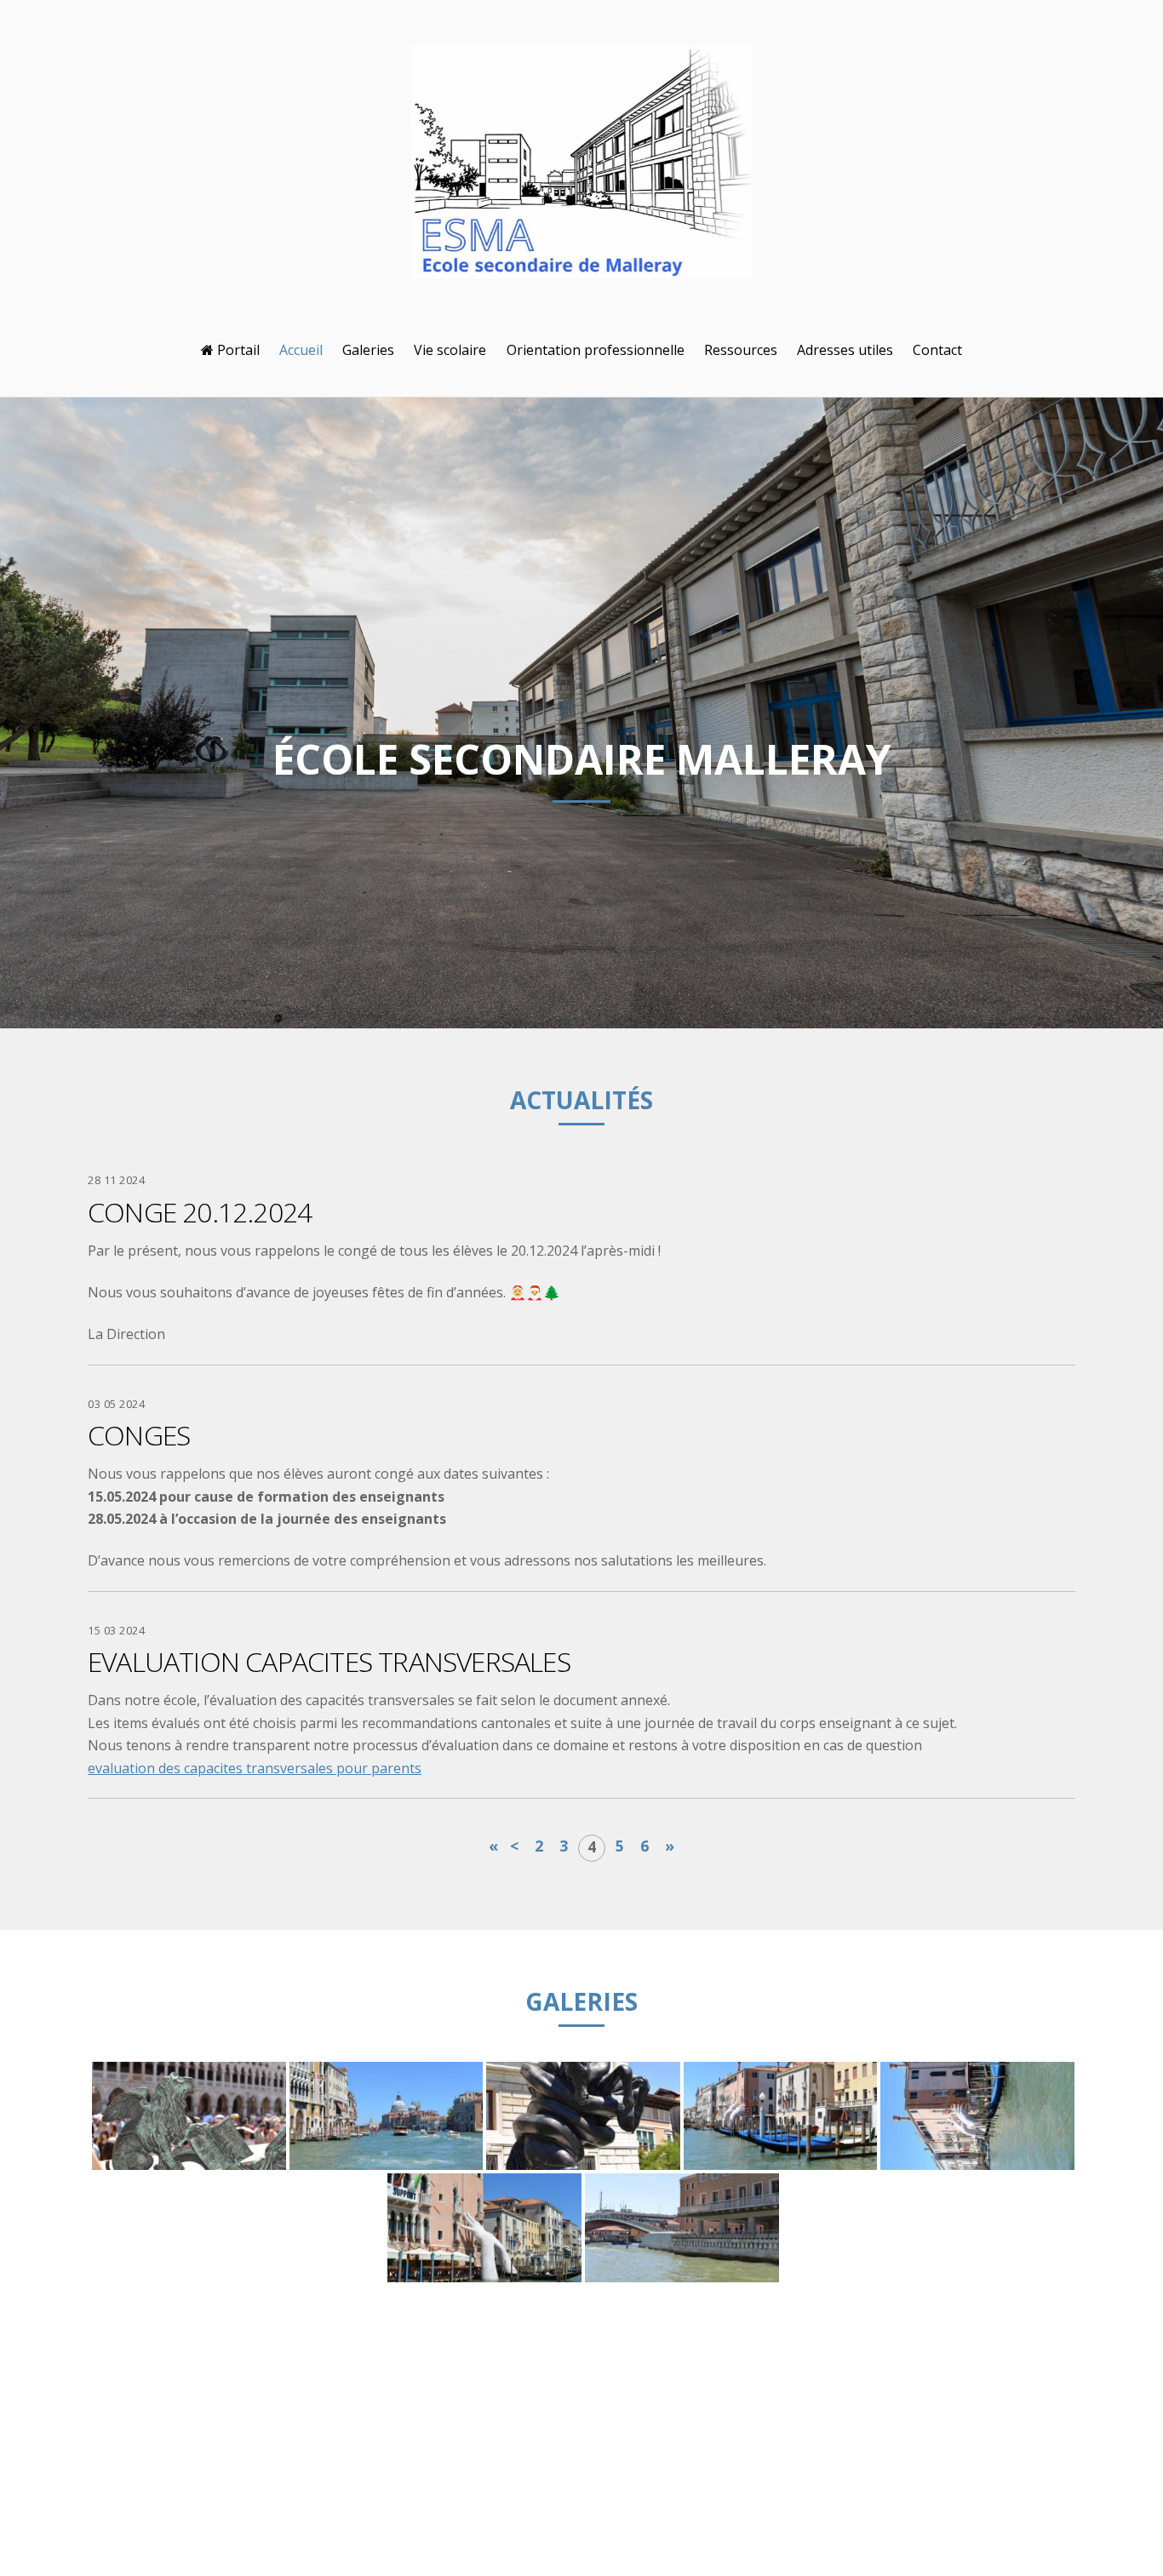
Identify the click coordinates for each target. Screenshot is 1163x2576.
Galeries (368, 350)
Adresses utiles (845, 350)
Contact (937, 350)
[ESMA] (581, 265)
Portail (237, 350)
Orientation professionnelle (596, 350)
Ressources (741, 350)
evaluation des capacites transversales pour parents (255, 1768)
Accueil (301, 350)
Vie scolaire (450, 350)
